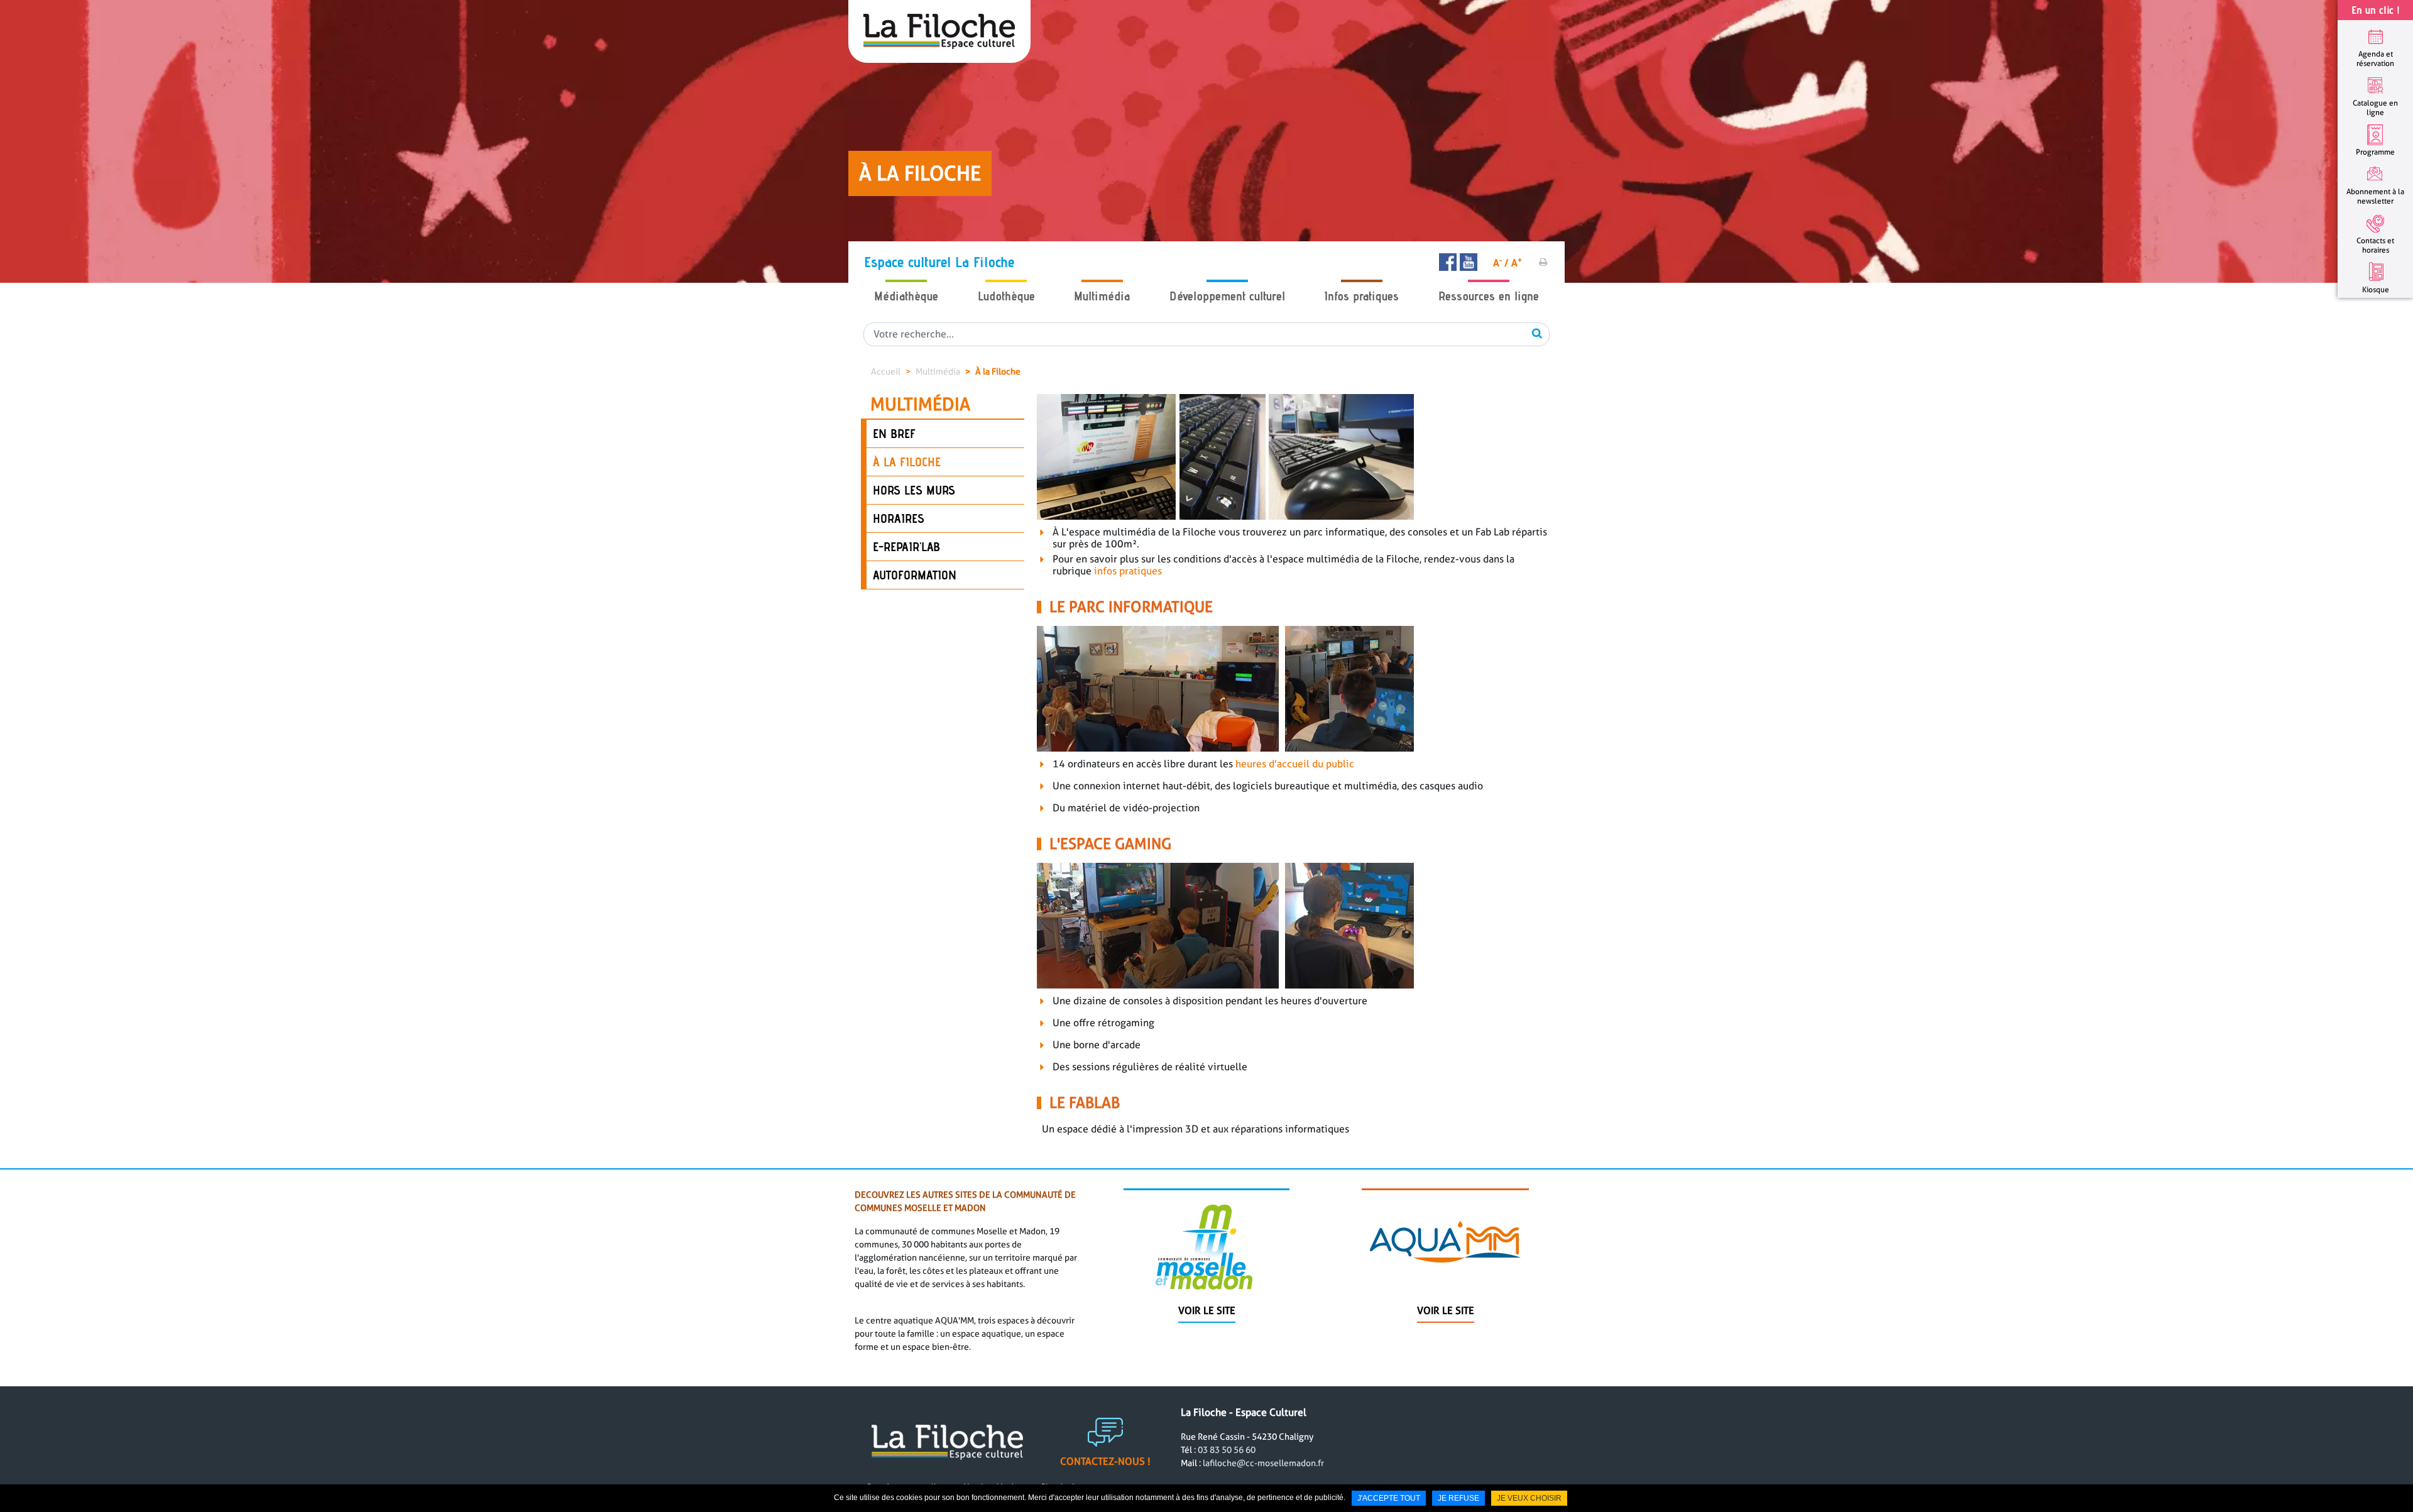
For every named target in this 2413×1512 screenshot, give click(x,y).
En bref (894, 434)
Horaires (899, 518)
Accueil (886, 371)
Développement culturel (1227, 296)
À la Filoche (998, 371)
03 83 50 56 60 (1227, 1450)
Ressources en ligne (1489, 296)
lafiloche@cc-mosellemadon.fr (1263, 1463)
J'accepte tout (1389, 1498)
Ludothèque (1006, 296)
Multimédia (1102, 296)
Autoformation (915, 575)
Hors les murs (914, 490)
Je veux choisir (1529, 1498)
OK (1537, 333)
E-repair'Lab (906, 547)
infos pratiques (1128, 571)
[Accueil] (939, 31)
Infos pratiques (1361, 296)
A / (1501, 263)
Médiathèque (906, 296)
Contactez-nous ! (1105, 1461)
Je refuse (1458, 1498)
